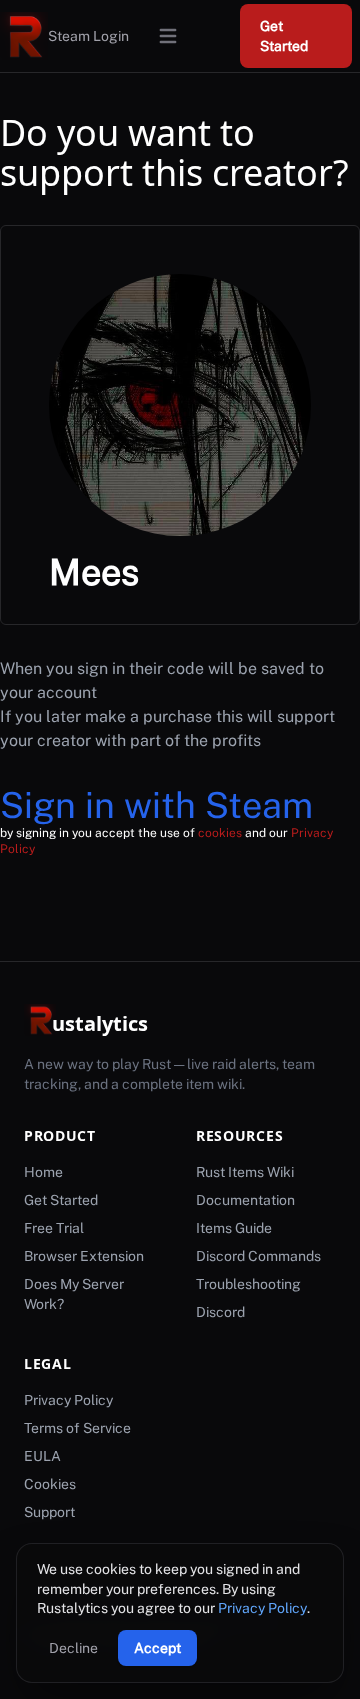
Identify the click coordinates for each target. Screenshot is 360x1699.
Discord (220, 1312)
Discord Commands (258, 1256)
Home (43, 1172)
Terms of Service (77, 1428)
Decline (73, 1648)
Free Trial (54, 1228)
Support (49, 1512)
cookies (220, 833)
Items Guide (234, 1228)
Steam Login (88, 36)
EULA (42, 1456)
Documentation (245, 1200)
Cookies (50, 1484)
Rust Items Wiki (245, 1172)
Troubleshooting (248, 1284)
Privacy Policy (262, 1608)
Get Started (284, 36)
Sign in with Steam (156, 805)
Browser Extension (84, 1256)
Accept (157, 1648)
